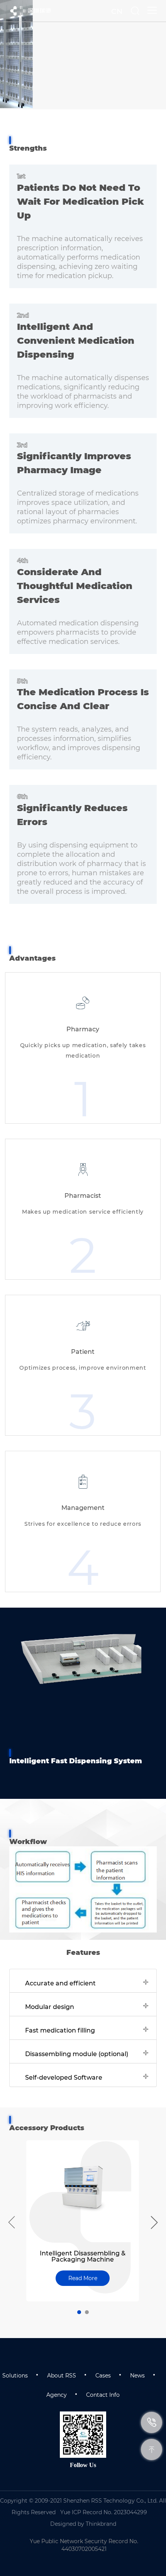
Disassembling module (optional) (77, 2054)
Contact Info (103, 2395)
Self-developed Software (64, 2078)
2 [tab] (87, 2312)
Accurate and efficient (60, 1983)
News (137, 2376)
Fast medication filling (60, 2030)
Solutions (15, 2376)
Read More (83, 2278)
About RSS (62, 2376)
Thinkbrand (101, 2524)
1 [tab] (79, 2312)
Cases (103, 2376)
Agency (57, 2395)
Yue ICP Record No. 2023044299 (104, 2512)
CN (117, 11)
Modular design (50, 2007)
